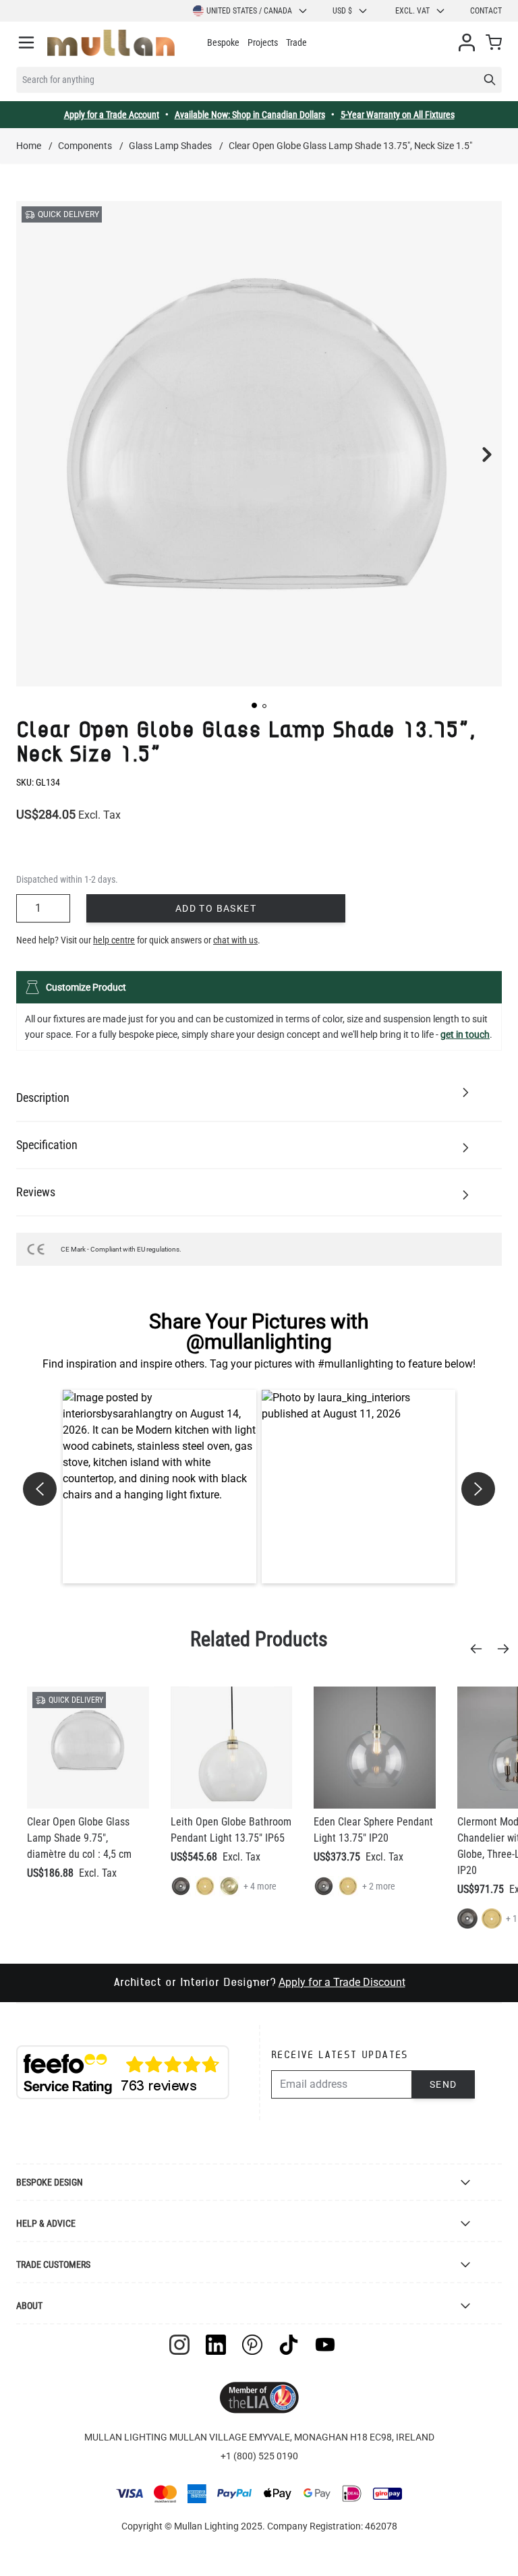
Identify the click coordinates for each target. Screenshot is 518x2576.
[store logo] (111, 43)
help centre (114, 940)
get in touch (465, 1034)
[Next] (507, 1649)
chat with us (235, 940)
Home (29, 146)
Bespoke (223, 42)
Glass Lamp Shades (170, 146)
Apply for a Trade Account (112, 115)
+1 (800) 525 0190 (259, 2456)
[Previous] (480, 1649)
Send (443, 2084)
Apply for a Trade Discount (342, 1982)
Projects (263, 42)
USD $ (342, 11)
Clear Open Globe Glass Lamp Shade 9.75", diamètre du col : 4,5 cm (79, 1838)
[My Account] (467, 42)
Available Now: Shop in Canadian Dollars (250, 115)
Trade (296, 42)
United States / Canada (249, 11)
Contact (486, 11)
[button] (254, 705)
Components (85, 146)
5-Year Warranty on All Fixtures (398, 115)
